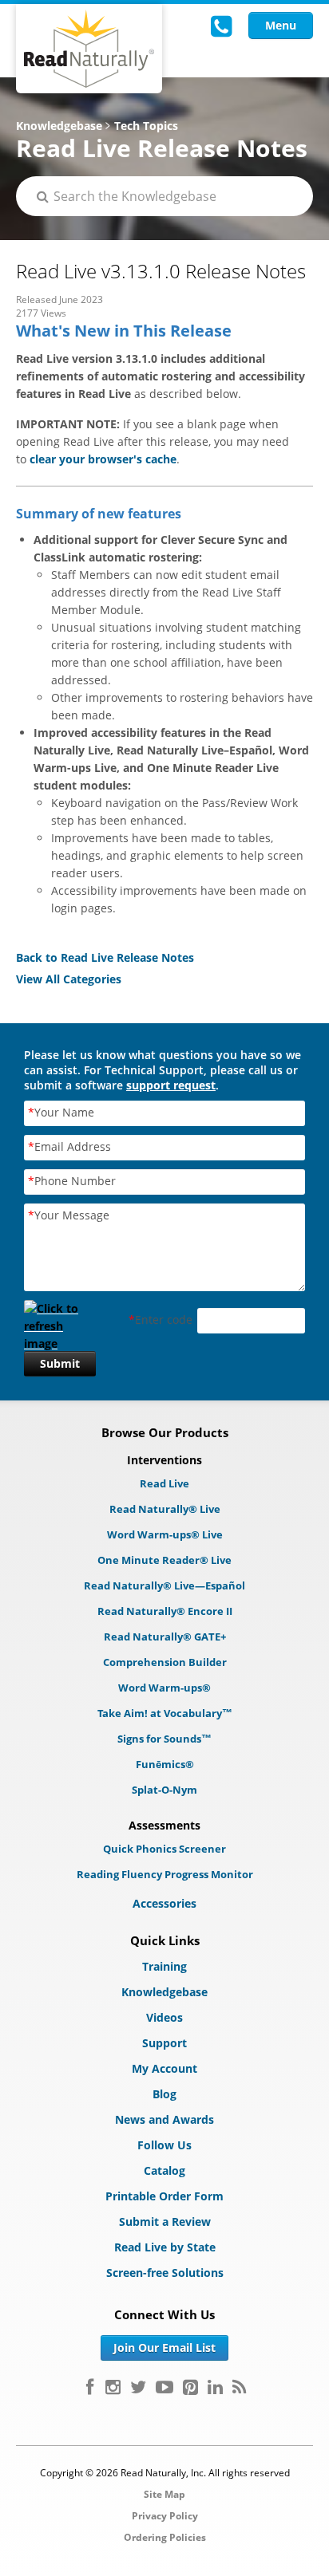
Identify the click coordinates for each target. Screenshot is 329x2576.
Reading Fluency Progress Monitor (165, 1874)
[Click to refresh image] (60, 1321)
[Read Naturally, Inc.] (89, 49)
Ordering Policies (165, 2537)
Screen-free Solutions (165, 2273)
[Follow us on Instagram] (113, 2387)
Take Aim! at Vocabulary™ (165, 1713)
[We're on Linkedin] (215, 2387)
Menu (281, 25)
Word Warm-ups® (164, 1688)
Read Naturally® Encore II (165, 1611)
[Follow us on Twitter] (138, 2387)
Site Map (164, 2494)
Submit (60, 1363)
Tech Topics (146, 126)
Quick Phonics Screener (164, 1849)
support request (171, 1085)
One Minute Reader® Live (164, 1560)
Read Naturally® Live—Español (164, 1585)
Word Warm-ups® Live (165, 1534)
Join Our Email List (164, 2348)
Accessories (164, 1903)
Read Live (164, 1483)
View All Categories (69, 979)
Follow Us (164, 2145)
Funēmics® (165, 1764)
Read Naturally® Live (165, 1509)
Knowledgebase (59, 126)
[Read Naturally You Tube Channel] (164, 2387)
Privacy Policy (165, 2516)
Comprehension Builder (165, 1662)
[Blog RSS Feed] (239, 2387)
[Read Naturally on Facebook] (90, 2387)
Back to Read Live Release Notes (105, 957)
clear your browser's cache (103, 459)
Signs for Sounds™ (164, 1739)
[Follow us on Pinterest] (190, 2387)
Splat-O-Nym (164, 1790)
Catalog (164, 2170)
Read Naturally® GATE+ (165, 1637)
